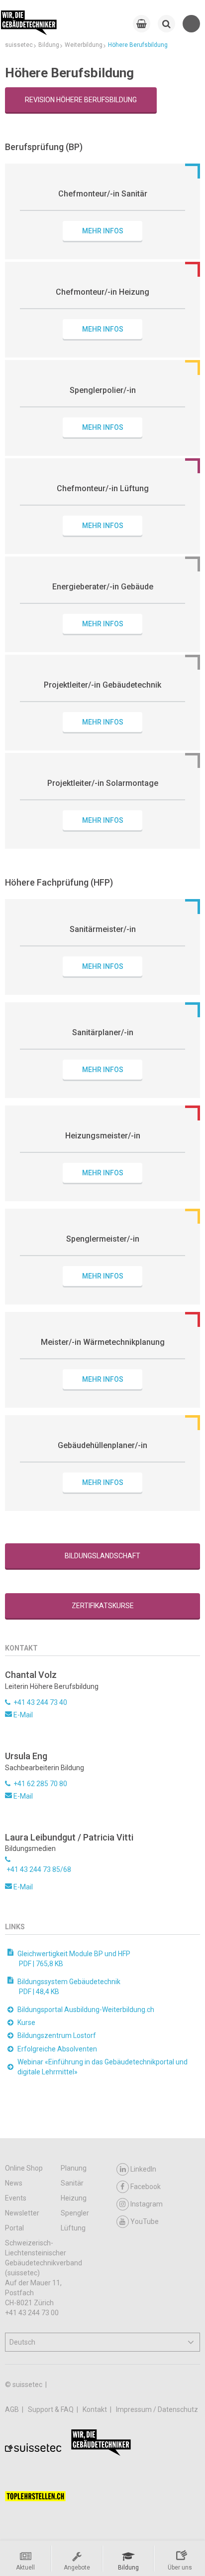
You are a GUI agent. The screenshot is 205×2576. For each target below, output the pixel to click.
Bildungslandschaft (102, 1556)
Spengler (75, 2213)
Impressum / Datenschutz (157, 2409)
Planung (74, 2168)
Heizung (74, 2198)
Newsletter (22, 2213)
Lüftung (73, 2228)
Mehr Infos (103, 231)
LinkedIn (143, 2169)
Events (16, 2198)
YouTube (145, 2221)
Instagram (147, 2204)
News (14, 2183)
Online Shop (24, 2168)
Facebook (146, 2187)
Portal (14, 2228)
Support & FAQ (51, 2409)
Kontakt (96, 2409)
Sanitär (72, 2183)
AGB (13, 2409)
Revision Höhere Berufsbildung (81, 100)
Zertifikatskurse (103, 1606)
